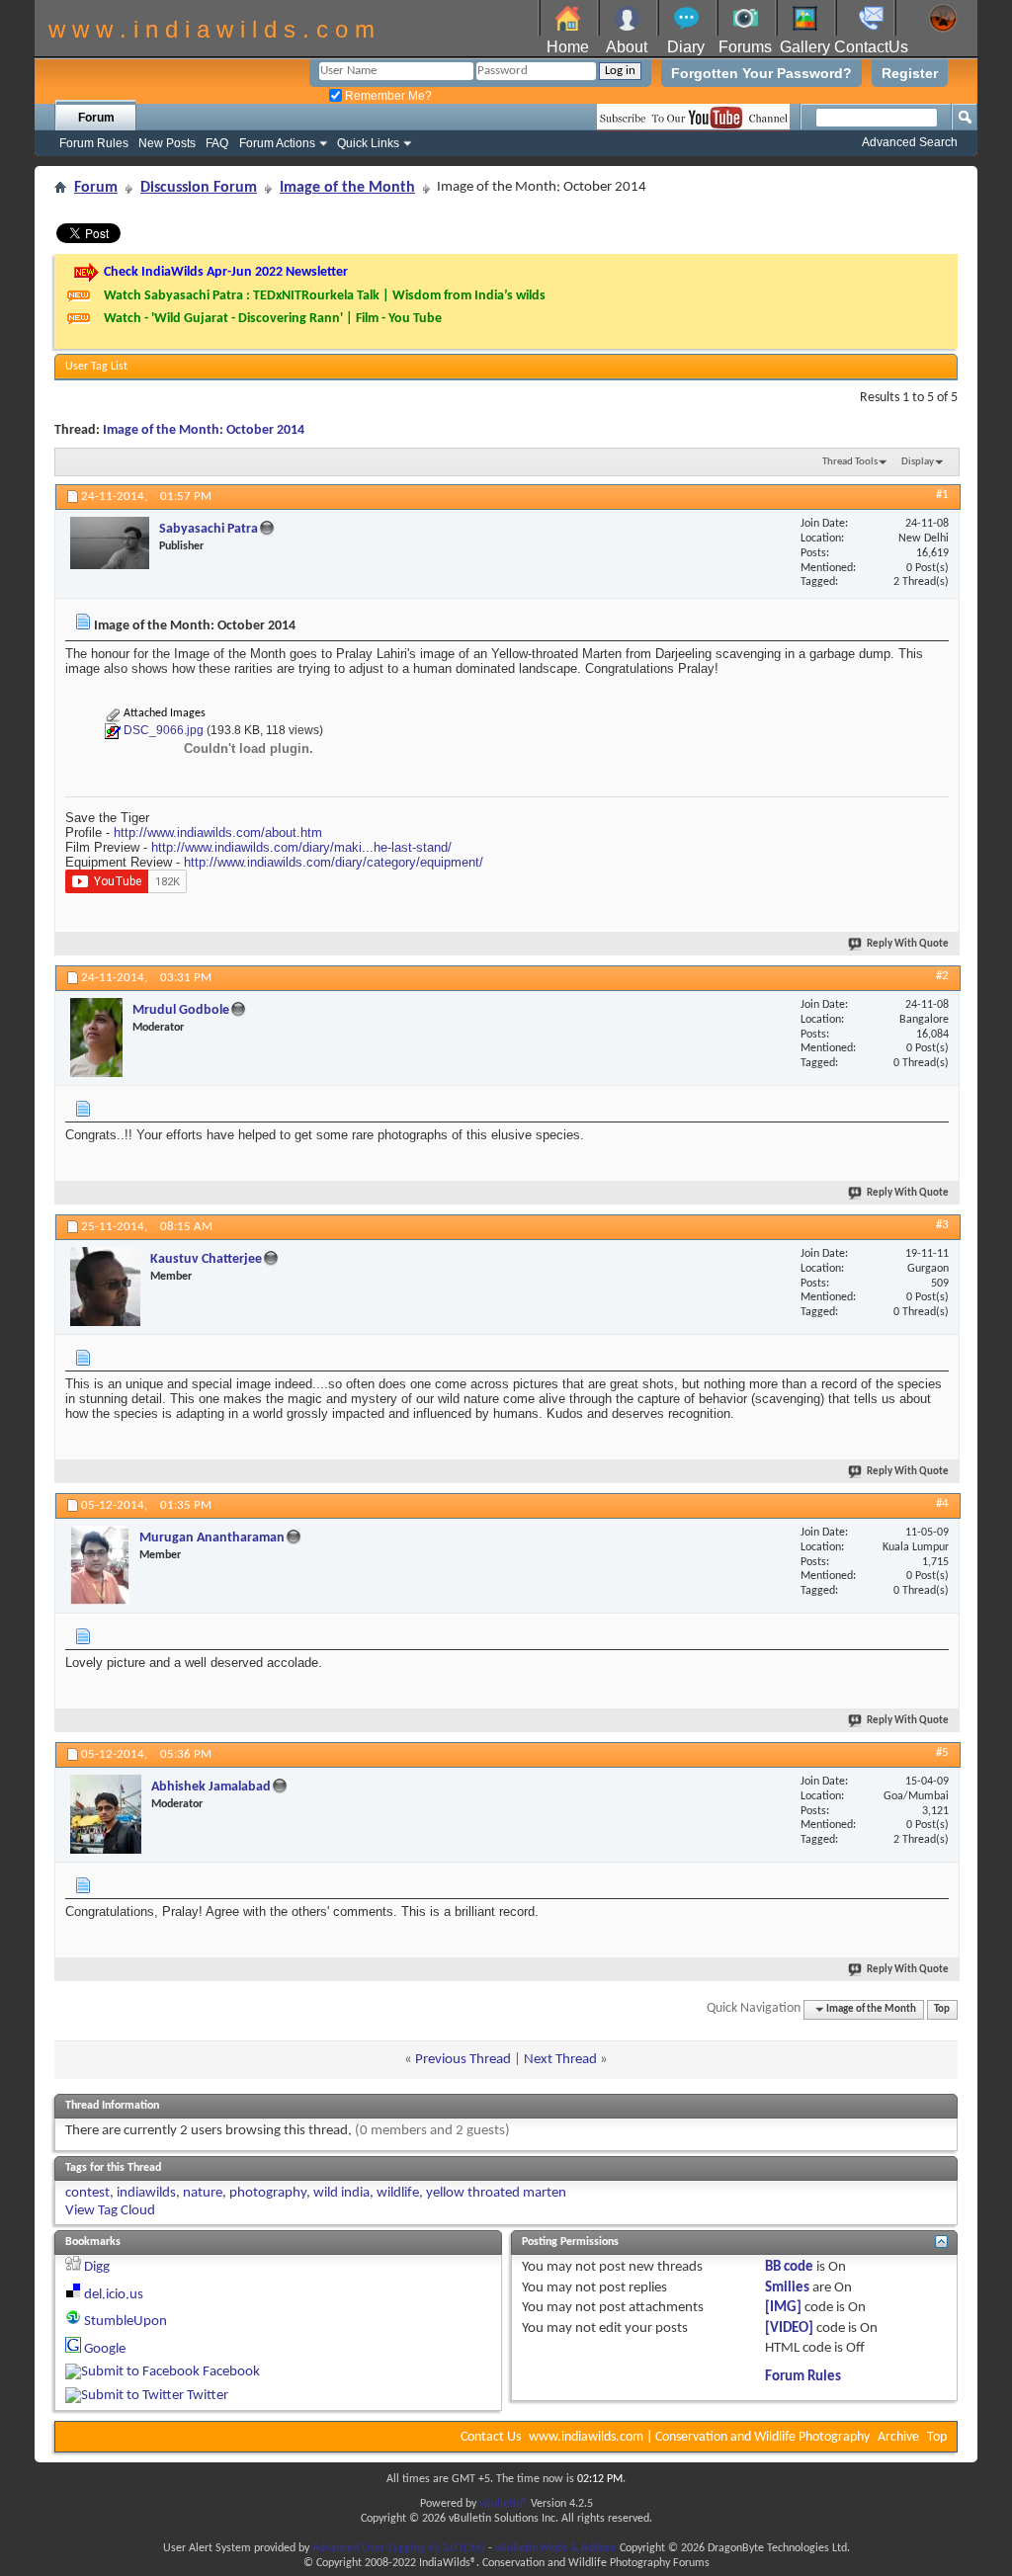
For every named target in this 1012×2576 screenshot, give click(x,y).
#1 (942, 495)
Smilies (787, 2288)
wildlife (398, 2193)
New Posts (167, 143)
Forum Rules (94, 143)
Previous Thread (463, 2060)
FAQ (217, 143)
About (627, 47)
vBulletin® (504, 2504)
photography (268, 2193)
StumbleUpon (126, 2322)
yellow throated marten (496, 2193)
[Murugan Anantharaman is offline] (100, 1565)
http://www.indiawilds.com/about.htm (218, 832)
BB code (789, 2267)
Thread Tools (850, 462)
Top (942, 2009)
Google (105, 2349)
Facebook (231, 2372)
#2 (942, 976)
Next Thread (560, 2060)
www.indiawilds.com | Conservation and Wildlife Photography (699, 2437)
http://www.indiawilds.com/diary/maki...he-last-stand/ (301, 847)
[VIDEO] (789, 2328)
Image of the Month (347, 188)
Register (910, 73)
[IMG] (783, 2308)
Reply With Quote (908, 944)
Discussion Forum (199, 188)
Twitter (208, 2396)
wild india (341, 2193)
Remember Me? (387, 96)
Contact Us (491, 2437)
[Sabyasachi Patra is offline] (110, 543)
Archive (898, 2437)
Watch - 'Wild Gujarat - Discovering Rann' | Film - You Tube (273, 319)
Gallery (805, 47)
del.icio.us (114, 2295)
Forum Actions (277, 143)
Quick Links (368, 143)
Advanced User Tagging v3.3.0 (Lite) (399, 2548)
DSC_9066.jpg (164, 730)
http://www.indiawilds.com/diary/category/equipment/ (334, 862)
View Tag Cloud (110, 2211)
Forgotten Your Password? (761, 73)
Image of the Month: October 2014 (204, 430)
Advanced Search (910, 142)
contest (87, 2193)
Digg (97, 2267)
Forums (745, 47)
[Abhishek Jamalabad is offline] (106, 1814)
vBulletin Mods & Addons (556, 2548)
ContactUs (871, 47)
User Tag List (96, 367)
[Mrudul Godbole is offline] (96, 1038)
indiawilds (146, 2193)
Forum (96, 118)
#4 (942, 1503)
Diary (686, 47)
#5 (942, 1752)
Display (918, 462)
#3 (942, 1225)
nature (203, 2193)
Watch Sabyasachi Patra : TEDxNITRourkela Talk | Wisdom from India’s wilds (325, 296)
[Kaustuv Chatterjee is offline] (105, 1287)
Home (568, 47)
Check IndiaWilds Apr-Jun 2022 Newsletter (226, 272)
